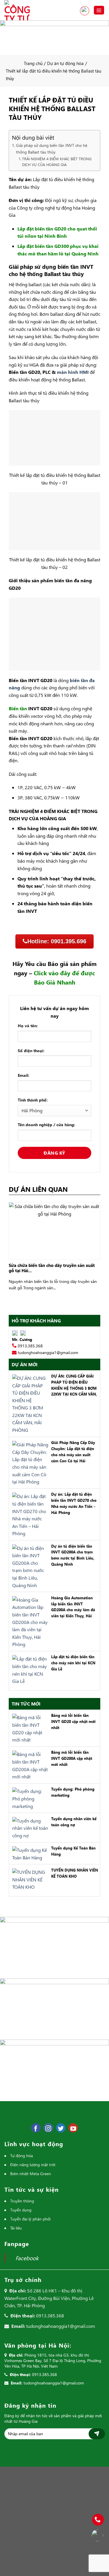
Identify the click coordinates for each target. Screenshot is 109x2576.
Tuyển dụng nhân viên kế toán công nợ (74, 1822)
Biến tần (18, 708)
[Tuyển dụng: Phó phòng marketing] (29, 1798)
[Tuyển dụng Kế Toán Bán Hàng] (29, 1853)
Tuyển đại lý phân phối (30, 2219)
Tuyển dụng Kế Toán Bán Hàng (73, 1851)
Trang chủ (33, 63)
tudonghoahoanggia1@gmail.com (48, 1352)
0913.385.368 (85, 11)
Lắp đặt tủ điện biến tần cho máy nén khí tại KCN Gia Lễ (73, 1663)
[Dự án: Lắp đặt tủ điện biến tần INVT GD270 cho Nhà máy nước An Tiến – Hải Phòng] (29, 1514)
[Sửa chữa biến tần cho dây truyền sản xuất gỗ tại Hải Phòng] (54, 1230)
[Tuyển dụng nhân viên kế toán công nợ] (29, 1827)
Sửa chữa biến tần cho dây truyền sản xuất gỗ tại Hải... (52, 1268)
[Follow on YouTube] (73, 2128)
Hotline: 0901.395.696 (57, 941)
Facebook (27, 2258)
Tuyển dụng (21, 2210)
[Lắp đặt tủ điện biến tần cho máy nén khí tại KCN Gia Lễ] (29, 1669)
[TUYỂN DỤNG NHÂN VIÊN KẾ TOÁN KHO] (29, 1879)
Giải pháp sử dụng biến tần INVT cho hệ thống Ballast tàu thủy (52, 149)
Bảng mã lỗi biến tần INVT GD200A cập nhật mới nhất (72, 1758)
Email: (24, 1075)
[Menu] (99, 10)
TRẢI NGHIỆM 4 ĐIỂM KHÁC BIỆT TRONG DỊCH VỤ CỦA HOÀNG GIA (57, 162)
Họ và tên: (28, 1026)
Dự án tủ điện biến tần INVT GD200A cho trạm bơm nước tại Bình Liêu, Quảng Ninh (73, 1555)
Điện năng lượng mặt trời (33, 2165)
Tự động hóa (22, 2156)
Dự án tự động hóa (65, 63)
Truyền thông (22, 2201)
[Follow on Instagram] (48, 2128)
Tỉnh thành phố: (33, 1100)
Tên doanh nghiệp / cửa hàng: (47, 1125)
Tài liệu (16, 2228)
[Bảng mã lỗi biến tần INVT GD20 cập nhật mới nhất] (29, 1728)
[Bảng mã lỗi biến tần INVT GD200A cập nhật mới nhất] (29, 1765)
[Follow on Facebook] (36, 2128)
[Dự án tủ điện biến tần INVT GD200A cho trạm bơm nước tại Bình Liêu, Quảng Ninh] (29, 1566)
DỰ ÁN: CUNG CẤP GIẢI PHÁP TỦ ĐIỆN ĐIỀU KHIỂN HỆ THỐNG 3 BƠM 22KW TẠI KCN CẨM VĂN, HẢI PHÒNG (74, 1386)
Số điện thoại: (31, 1051)
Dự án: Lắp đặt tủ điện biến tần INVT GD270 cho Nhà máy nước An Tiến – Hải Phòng (74, 1503)
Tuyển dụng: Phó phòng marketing (73, 1792)
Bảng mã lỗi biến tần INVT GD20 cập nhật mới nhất (73, 1721)
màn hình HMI (73, 372)
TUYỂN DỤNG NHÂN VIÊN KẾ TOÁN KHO (75, 1873)
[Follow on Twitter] (61, 2128)
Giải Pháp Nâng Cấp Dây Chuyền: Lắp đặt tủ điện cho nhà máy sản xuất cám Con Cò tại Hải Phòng (73, 1452)
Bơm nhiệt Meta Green (31, 2174)
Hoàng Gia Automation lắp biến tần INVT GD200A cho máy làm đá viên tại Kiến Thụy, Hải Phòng (73, 1607)
